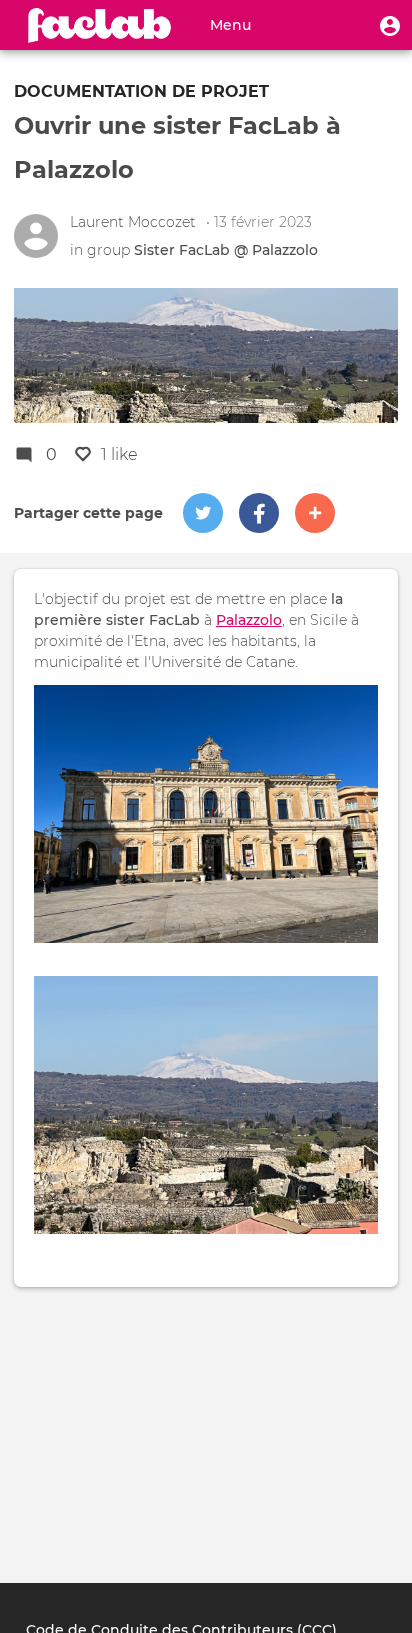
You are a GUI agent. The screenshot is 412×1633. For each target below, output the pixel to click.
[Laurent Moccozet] (36, 236)
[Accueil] (100, 25)
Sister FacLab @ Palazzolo (226, 250)
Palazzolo (249, 620)
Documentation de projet (141, 91)
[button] (390, 25)
